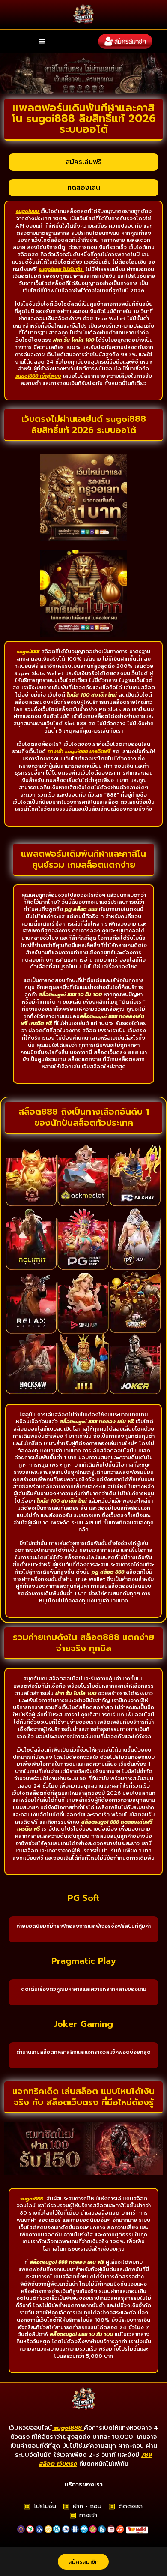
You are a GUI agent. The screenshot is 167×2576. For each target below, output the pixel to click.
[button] (42, 41)
